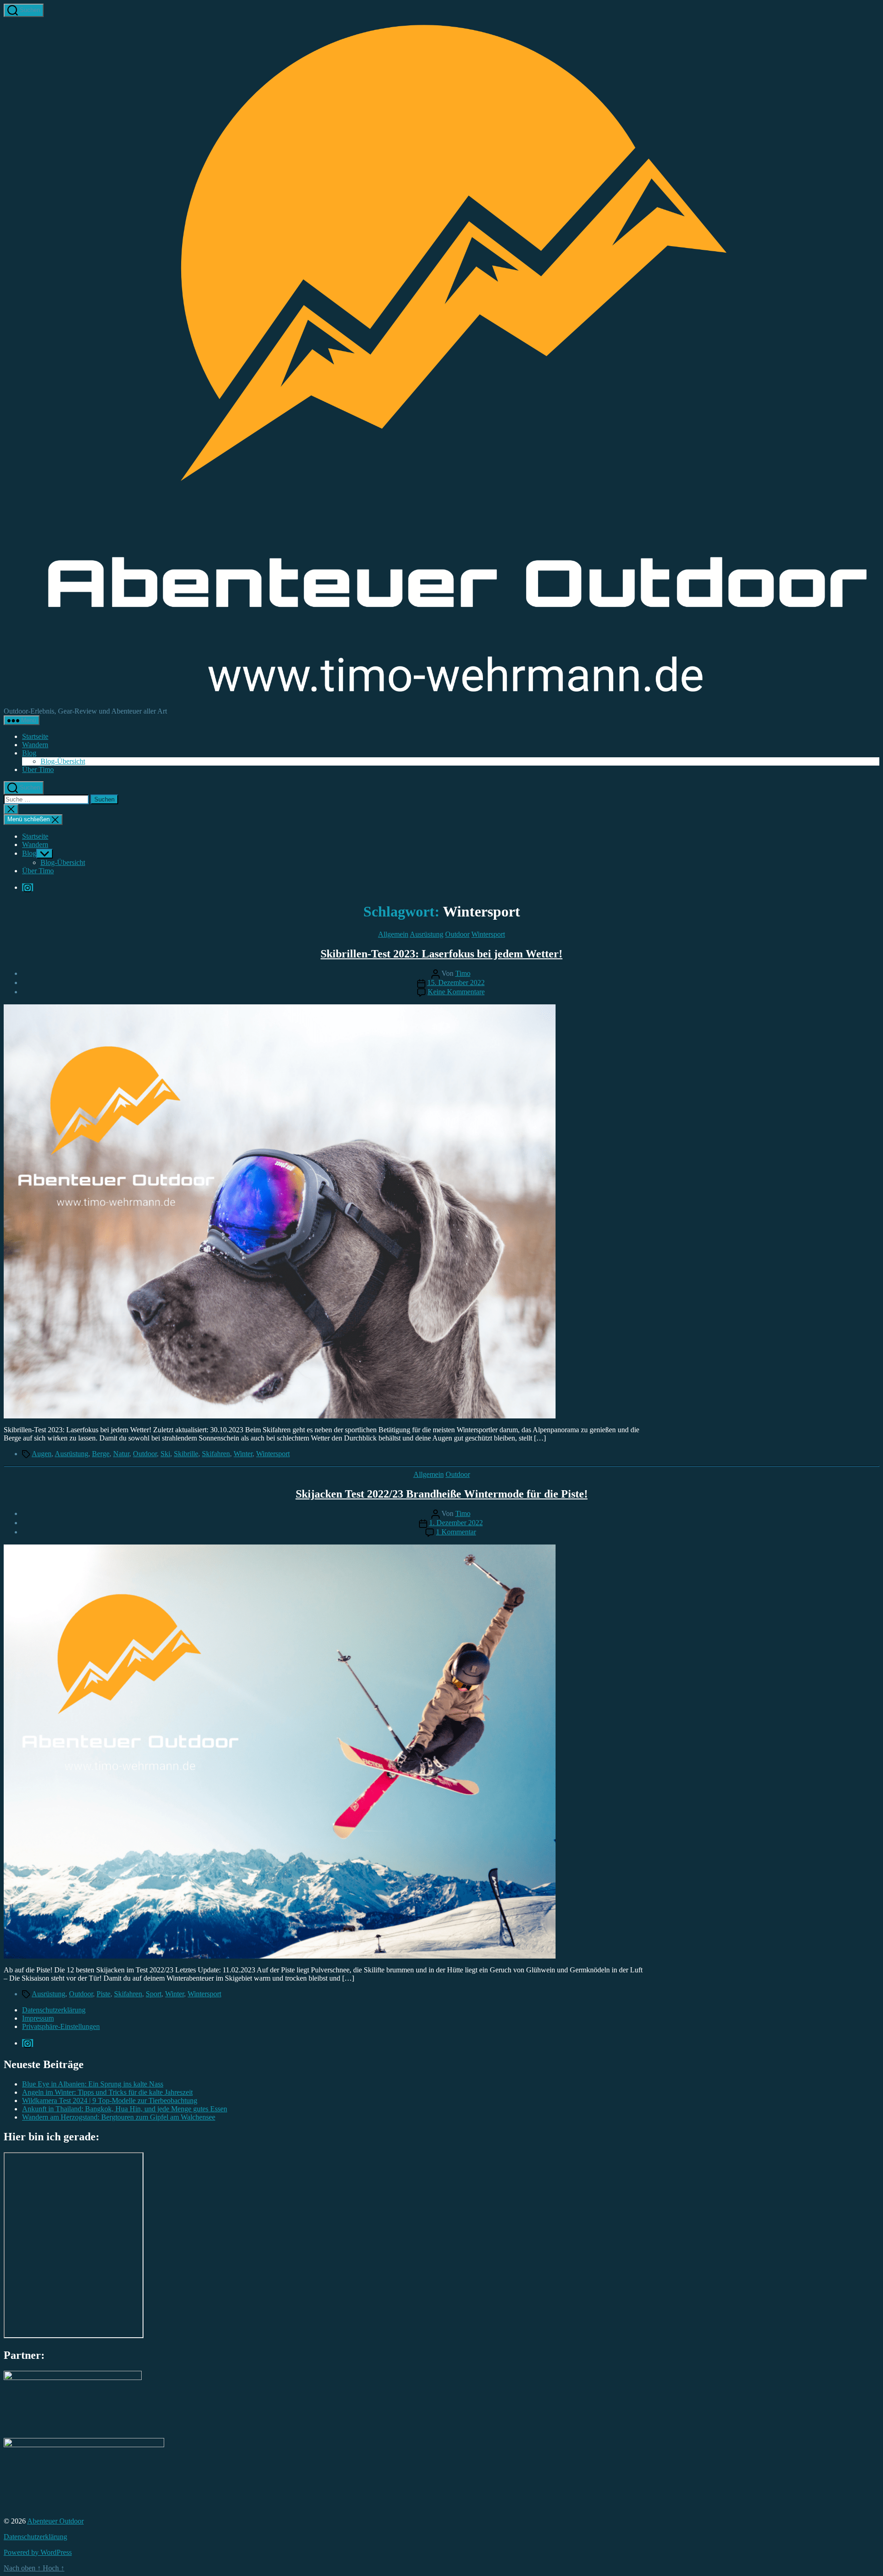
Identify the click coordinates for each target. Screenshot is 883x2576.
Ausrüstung (427, 934)
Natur (121, 1454)
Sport (154, 1994)
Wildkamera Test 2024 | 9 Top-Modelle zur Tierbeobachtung (110, 2101)
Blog (29, 753)
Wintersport (488, 934)
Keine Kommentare (456, 992)
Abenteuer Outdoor (55, 2521)
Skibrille (186, 1454)
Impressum (38, 2018)
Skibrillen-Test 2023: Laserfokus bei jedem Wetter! (441, 954)
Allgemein (393, 934)
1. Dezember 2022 (456, 1523)
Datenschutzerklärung (54, 2010)
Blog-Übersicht (63, 761)
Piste (103, 1994)
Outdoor (457, 934)
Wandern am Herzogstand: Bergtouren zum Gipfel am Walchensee (119, 2117)
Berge (101, 1454)
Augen (42, 1454)
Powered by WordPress (38, 2552)
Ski (165, 1454)
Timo (463, 973)
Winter (243, 1454)
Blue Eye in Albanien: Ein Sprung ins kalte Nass (93, 2084)
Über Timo (38, 769)
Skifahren (216, 1454)
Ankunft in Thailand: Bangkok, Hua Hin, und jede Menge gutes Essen (125, 2109)
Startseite (35, 736)
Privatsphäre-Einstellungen (61, 2026)
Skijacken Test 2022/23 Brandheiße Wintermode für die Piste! (442, 1494)
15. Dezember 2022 (456, 983)
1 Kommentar (456, 1532)
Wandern (35, 745)
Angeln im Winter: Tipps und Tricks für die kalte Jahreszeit (107, 2092)
